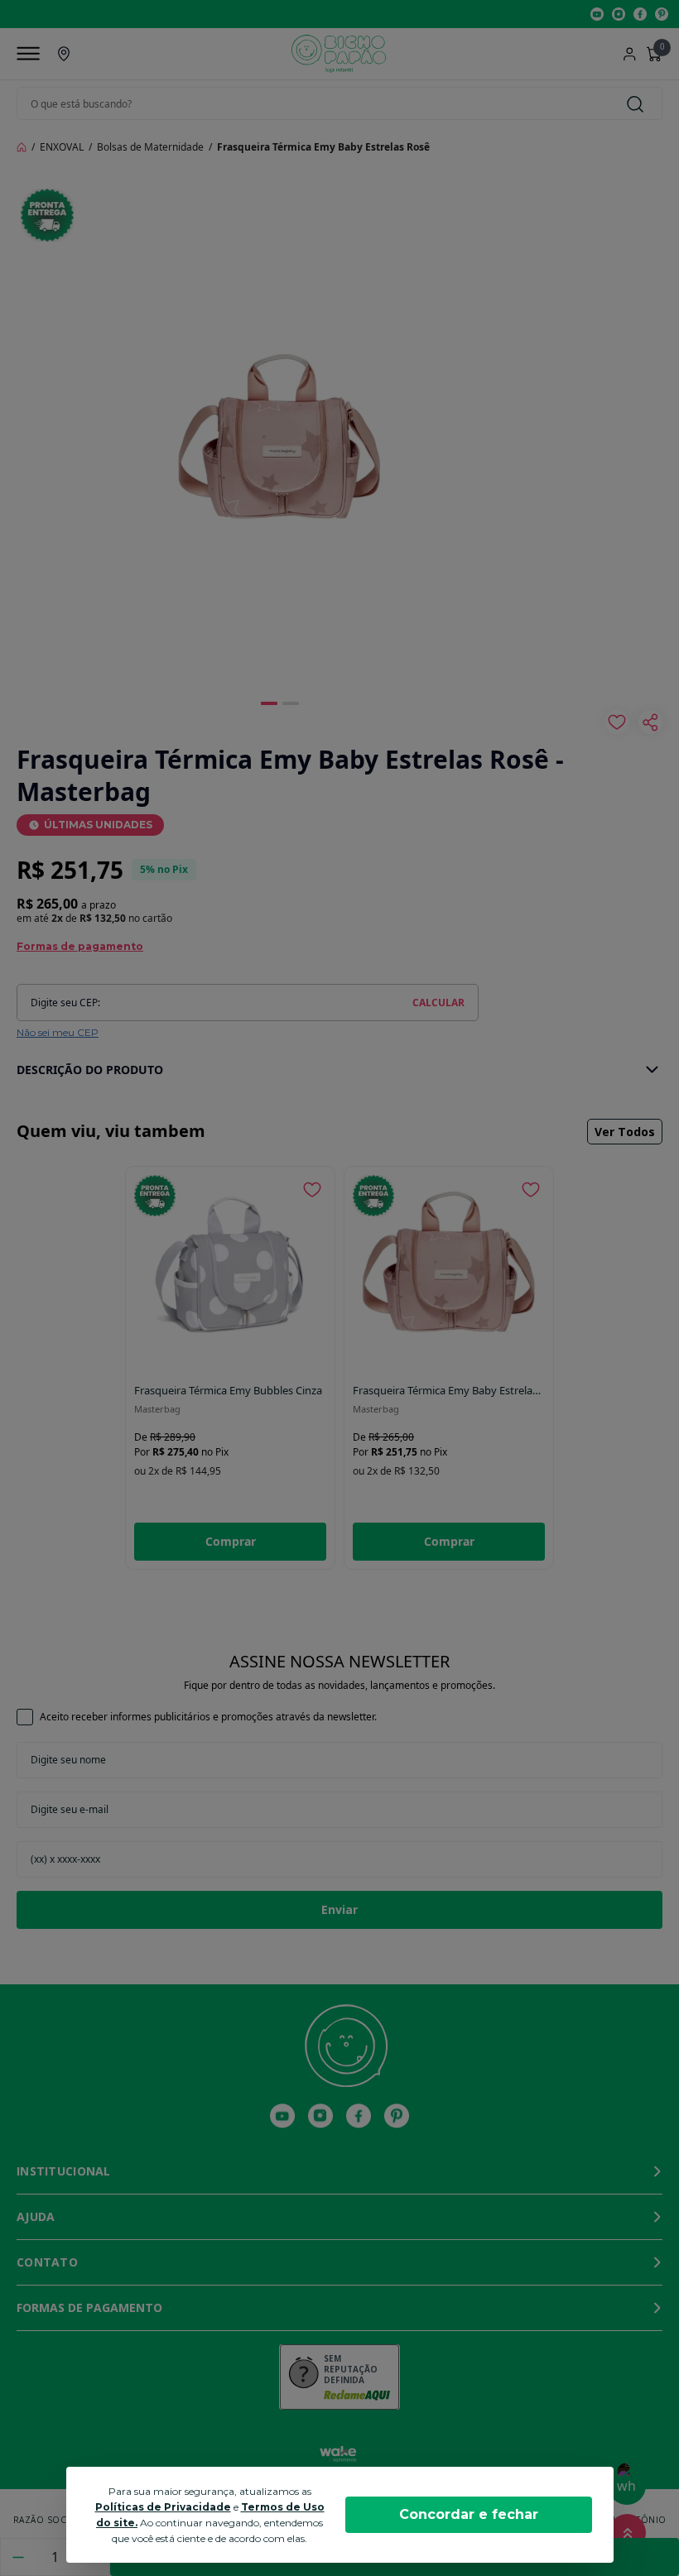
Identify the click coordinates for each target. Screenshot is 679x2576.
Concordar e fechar (469, 2514)
